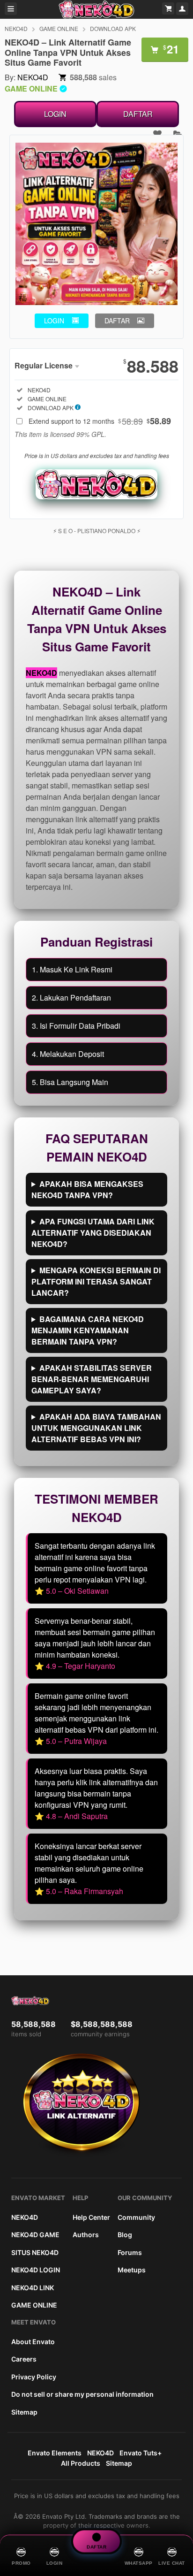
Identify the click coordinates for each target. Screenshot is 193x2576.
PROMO (21, 2563)
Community (136, 2217)
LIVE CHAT (172, 2563)
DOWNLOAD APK (113, 28)
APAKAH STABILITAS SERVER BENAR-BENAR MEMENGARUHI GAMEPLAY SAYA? (92, 1379)
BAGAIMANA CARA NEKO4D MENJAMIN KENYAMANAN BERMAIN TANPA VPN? (88, 1330)
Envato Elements (55, 2453)
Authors (86, 2235)
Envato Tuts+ (141, 2453)
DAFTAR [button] (117, 321)
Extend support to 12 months (100, 421)
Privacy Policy (34, 2377)
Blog (125, 2235)
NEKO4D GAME (35, 2235)
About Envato (33, 2342)
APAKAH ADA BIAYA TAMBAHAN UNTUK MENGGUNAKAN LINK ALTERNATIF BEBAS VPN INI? (96, 1428)
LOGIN (55, 114)
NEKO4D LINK (33, 2288)
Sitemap (24, 2412)
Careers (24, 2359)
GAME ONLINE (59, 28)
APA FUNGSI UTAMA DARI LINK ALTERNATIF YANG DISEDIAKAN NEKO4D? (93, 1233)
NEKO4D (16, 28)
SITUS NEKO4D (35, 2252)
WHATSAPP (139, 2563)
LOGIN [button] (54, 321)
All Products (81, 2463)
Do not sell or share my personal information (82, 2394)
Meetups (132, 2270)
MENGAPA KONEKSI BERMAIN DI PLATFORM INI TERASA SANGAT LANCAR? (96, 1281)
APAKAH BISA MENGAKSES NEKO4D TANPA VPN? (87, 1189)
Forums (130, 2252)
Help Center (91, 2217)
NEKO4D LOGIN (36, 2270)
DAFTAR (138, 114)
